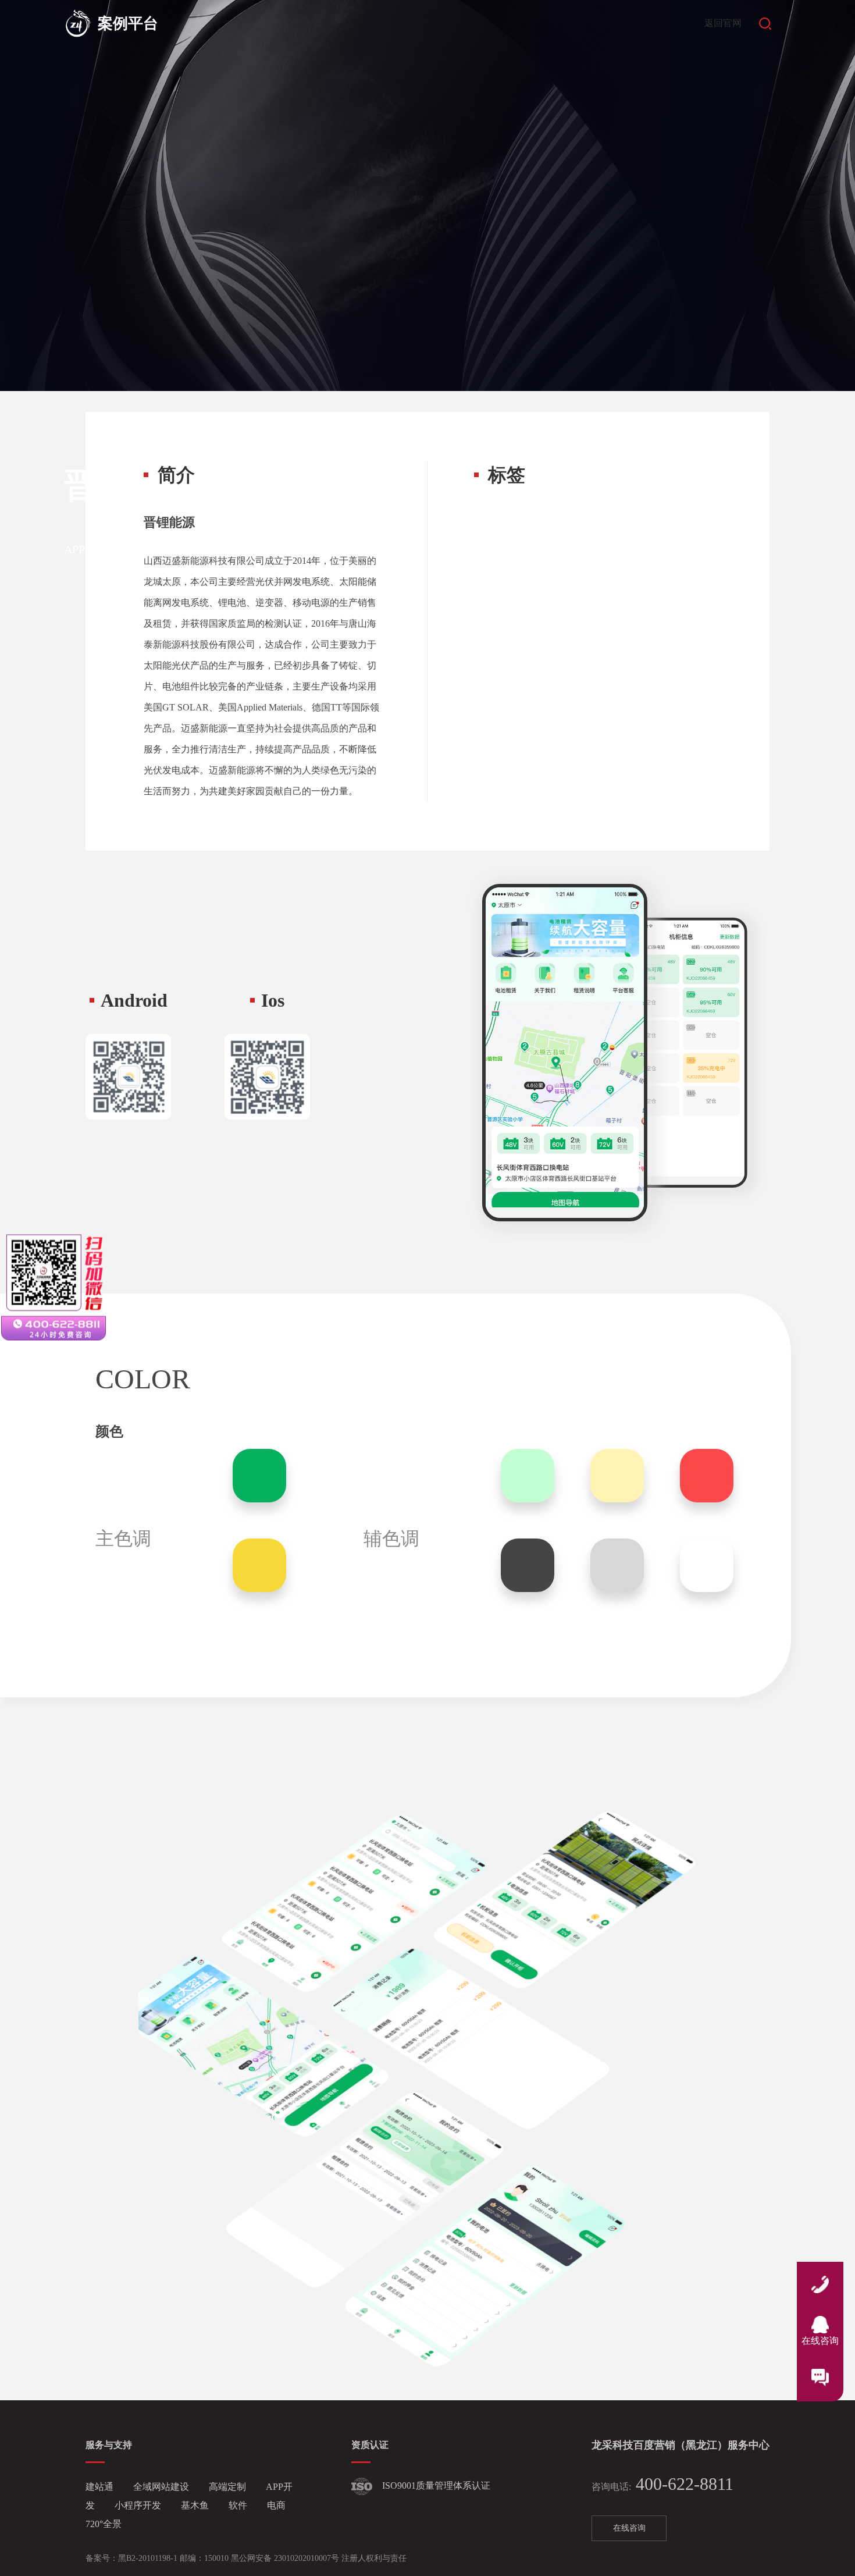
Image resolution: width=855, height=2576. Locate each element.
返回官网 (723, 23)
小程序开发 (139, 2505)
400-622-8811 (662, 2484)
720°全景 (104, 2524)
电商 (276, 2505)
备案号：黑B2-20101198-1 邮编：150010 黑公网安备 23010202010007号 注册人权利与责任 (246, 2558)
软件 (239, 2505)
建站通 (101, 2487)
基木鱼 (196, 2505)
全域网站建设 (162, 2487)
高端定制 (229, 2487)
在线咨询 (629, 2528)
